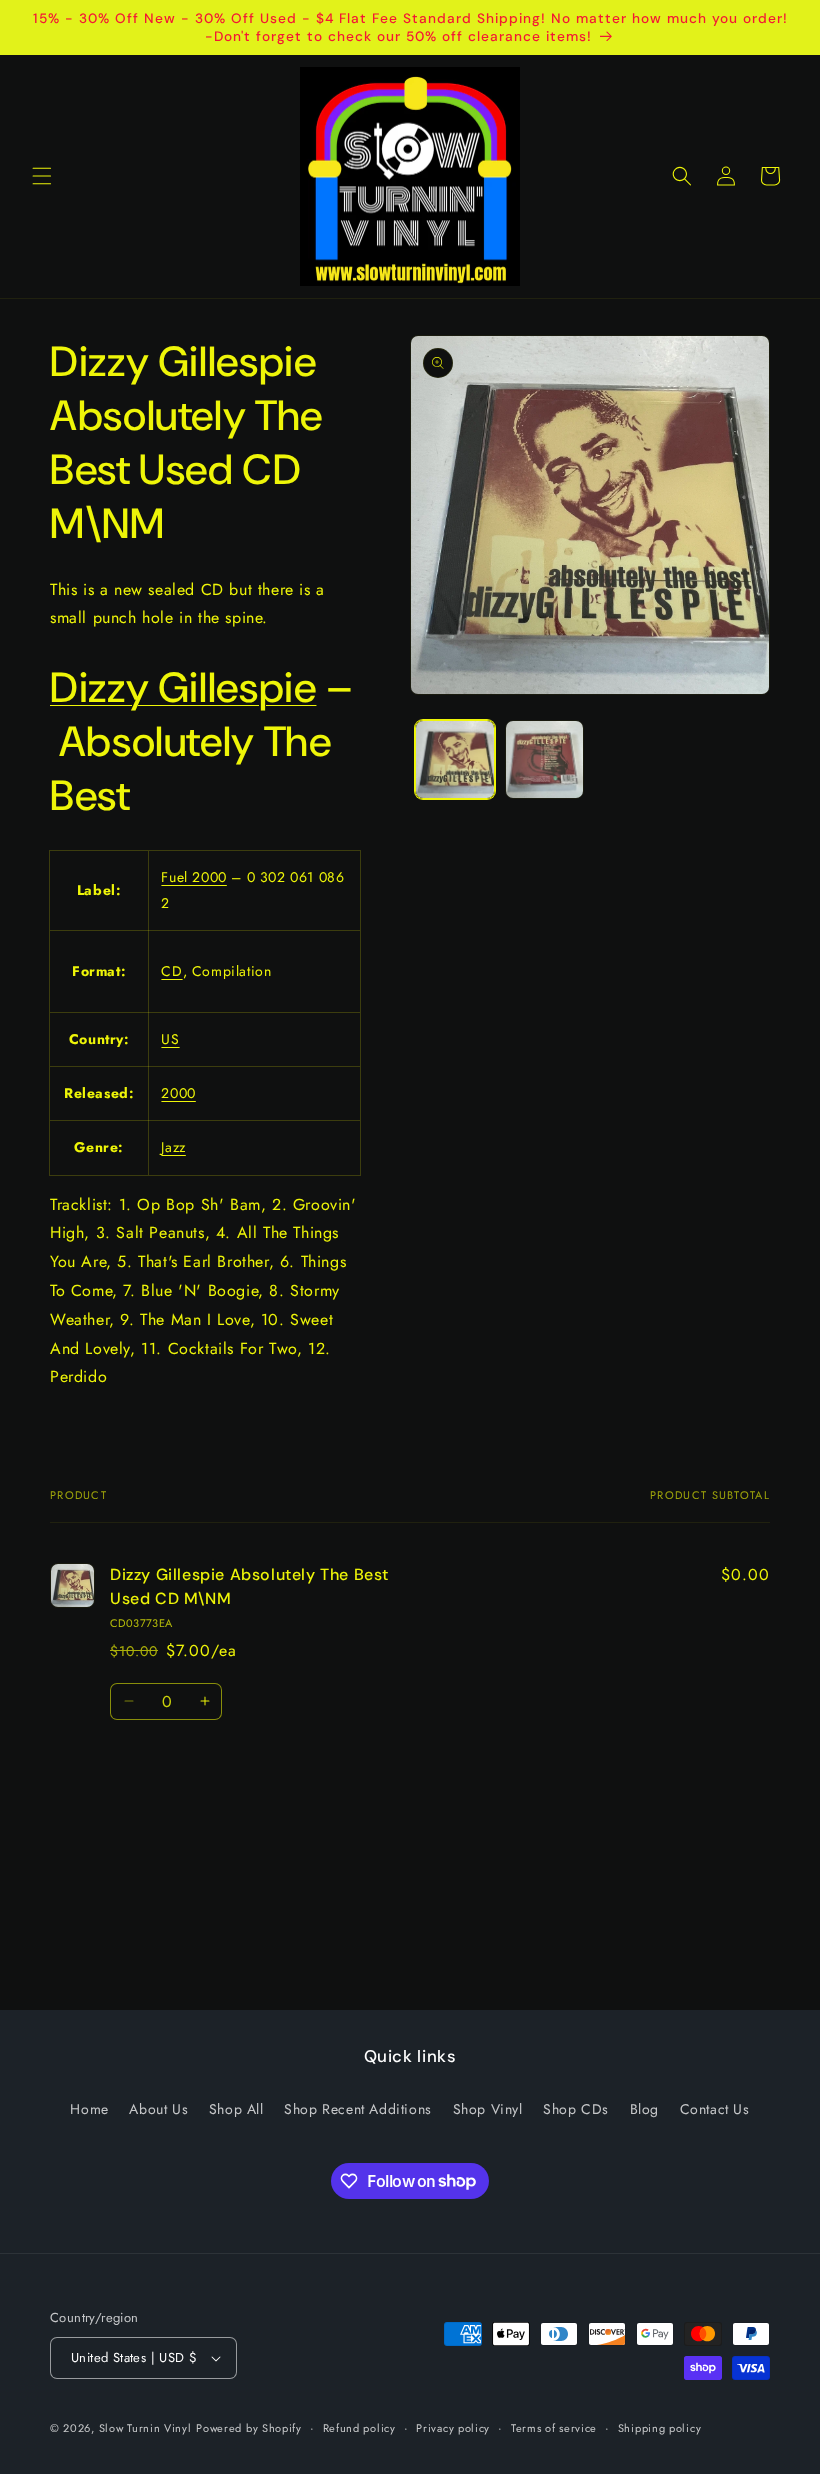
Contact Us (715, 2109)
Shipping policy (660, 2428)
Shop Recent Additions (358, 2109)
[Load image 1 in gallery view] (455, 760)
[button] (42, 176)
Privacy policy (453, 2428)
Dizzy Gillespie (183, 687)
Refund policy (359, 2428)
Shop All (236, 2109)
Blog (644, 2109)
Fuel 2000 (193, 877)
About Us (158, 2109)
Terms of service (554, 2428)
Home (89, 2109)
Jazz (173, 1147)
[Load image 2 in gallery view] (545, 760)
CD (171, 971)
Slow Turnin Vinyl (145, 2428)
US (170, 1039)
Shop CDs (576, 2109)
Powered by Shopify (249, 2428)
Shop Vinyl (488, 2109)
